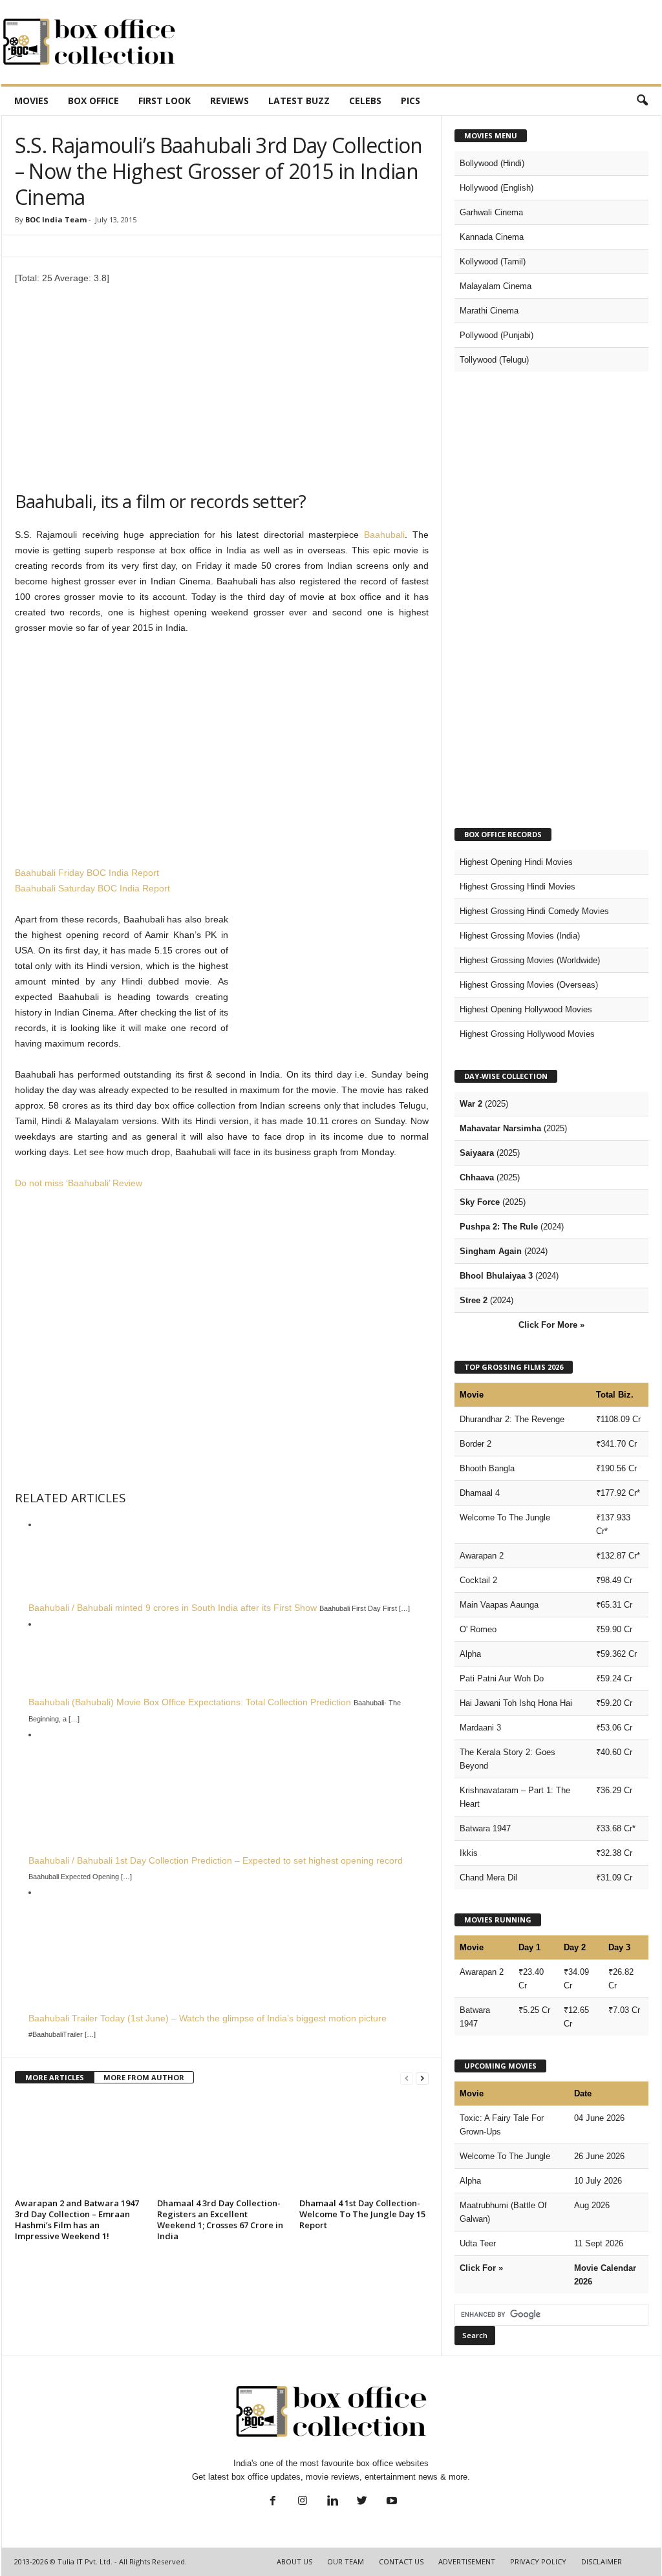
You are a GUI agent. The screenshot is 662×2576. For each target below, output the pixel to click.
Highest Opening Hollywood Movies (526, 1009)
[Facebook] (273, 2502)
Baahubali (384, 535)
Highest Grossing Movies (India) (520, 936)
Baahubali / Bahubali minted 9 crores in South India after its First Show (173, 1608)
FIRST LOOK (165, 101)
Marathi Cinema (489, 311)
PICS (411, 101)
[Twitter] (362, 2502)
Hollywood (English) (496, 188)
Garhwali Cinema (491, 212)
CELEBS (365, 101)
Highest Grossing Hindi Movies (518, 887)
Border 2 (475, 1444)
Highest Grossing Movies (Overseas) (529, 985)
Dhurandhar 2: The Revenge (512, 1419)
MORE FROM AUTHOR (144, 2077)
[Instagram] (303, 2502)
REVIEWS (230, 101)
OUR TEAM (346, 2561)
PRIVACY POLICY (538, 2561)
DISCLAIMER (602, 2561)
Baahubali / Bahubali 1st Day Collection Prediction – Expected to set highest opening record (216, 1860)
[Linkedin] (332, 2502)
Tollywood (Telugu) (494, 360)
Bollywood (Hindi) (492, 163)
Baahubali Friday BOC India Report (87, 873)
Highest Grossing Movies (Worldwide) (530, 960)
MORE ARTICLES (55, 2077)
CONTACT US (401, 2561)
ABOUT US (294, 2561)
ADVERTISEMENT (467, 2561)
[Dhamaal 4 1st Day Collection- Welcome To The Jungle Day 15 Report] (364, 2145)
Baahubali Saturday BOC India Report (92, 888)
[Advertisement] (426, 42)
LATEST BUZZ (299, 101)
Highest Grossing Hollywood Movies (527, 1034)
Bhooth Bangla (487, 1468)
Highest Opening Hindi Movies (516, 862)
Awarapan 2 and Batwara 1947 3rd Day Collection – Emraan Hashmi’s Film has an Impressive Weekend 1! (77, 2219)
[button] (642, 101)
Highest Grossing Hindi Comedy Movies (534, 911)
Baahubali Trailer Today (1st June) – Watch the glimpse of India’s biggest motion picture (208, 2018)
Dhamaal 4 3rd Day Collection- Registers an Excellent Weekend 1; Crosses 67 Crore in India (220, 2219)
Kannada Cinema (492, 237)
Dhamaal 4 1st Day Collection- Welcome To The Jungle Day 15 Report (362, 2214)
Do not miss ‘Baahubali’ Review (79, 1183)
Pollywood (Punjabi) (496, 335)
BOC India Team (56, 219)
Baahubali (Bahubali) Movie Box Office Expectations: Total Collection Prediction (190, 1702)
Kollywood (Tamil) (493, 261)
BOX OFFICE (93, 101)
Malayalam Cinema (496, 286)
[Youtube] (390, 2502)
